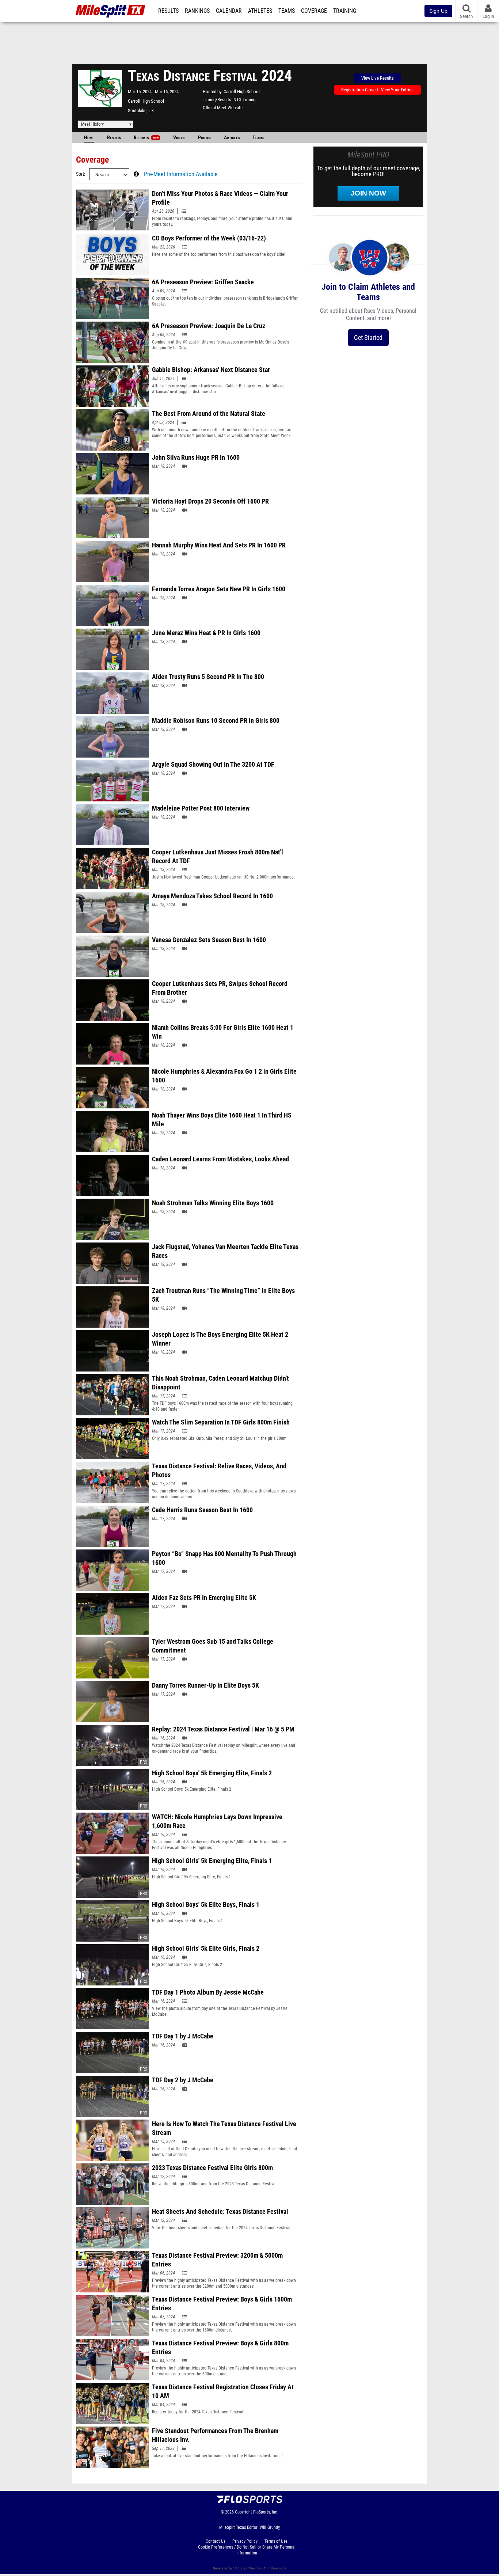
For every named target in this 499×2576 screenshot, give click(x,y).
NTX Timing (244, 100)
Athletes (260, 11)
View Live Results (378, 78)
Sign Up (438, 11)
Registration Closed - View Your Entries (377, 90)
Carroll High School (146, 101)
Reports (146, 138)
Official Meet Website (223, 108)
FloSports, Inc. (266, 2512)
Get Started (368, 337)
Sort (80, 174)
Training (345, 11)
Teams (287, 11)
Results (168, 11)
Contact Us (216, 2541)
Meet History (92, 124)
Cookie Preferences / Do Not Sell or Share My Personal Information (247, 2550)
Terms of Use (276, 2541)
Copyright (243, 2512)
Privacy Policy (245, 2541)
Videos (179, 138)
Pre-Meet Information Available (181, 174)
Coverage (314, 11)
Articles (232, 138)
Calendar (229, 11)
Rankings (197, 11)
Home (89, 138)
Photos (205, 138)
